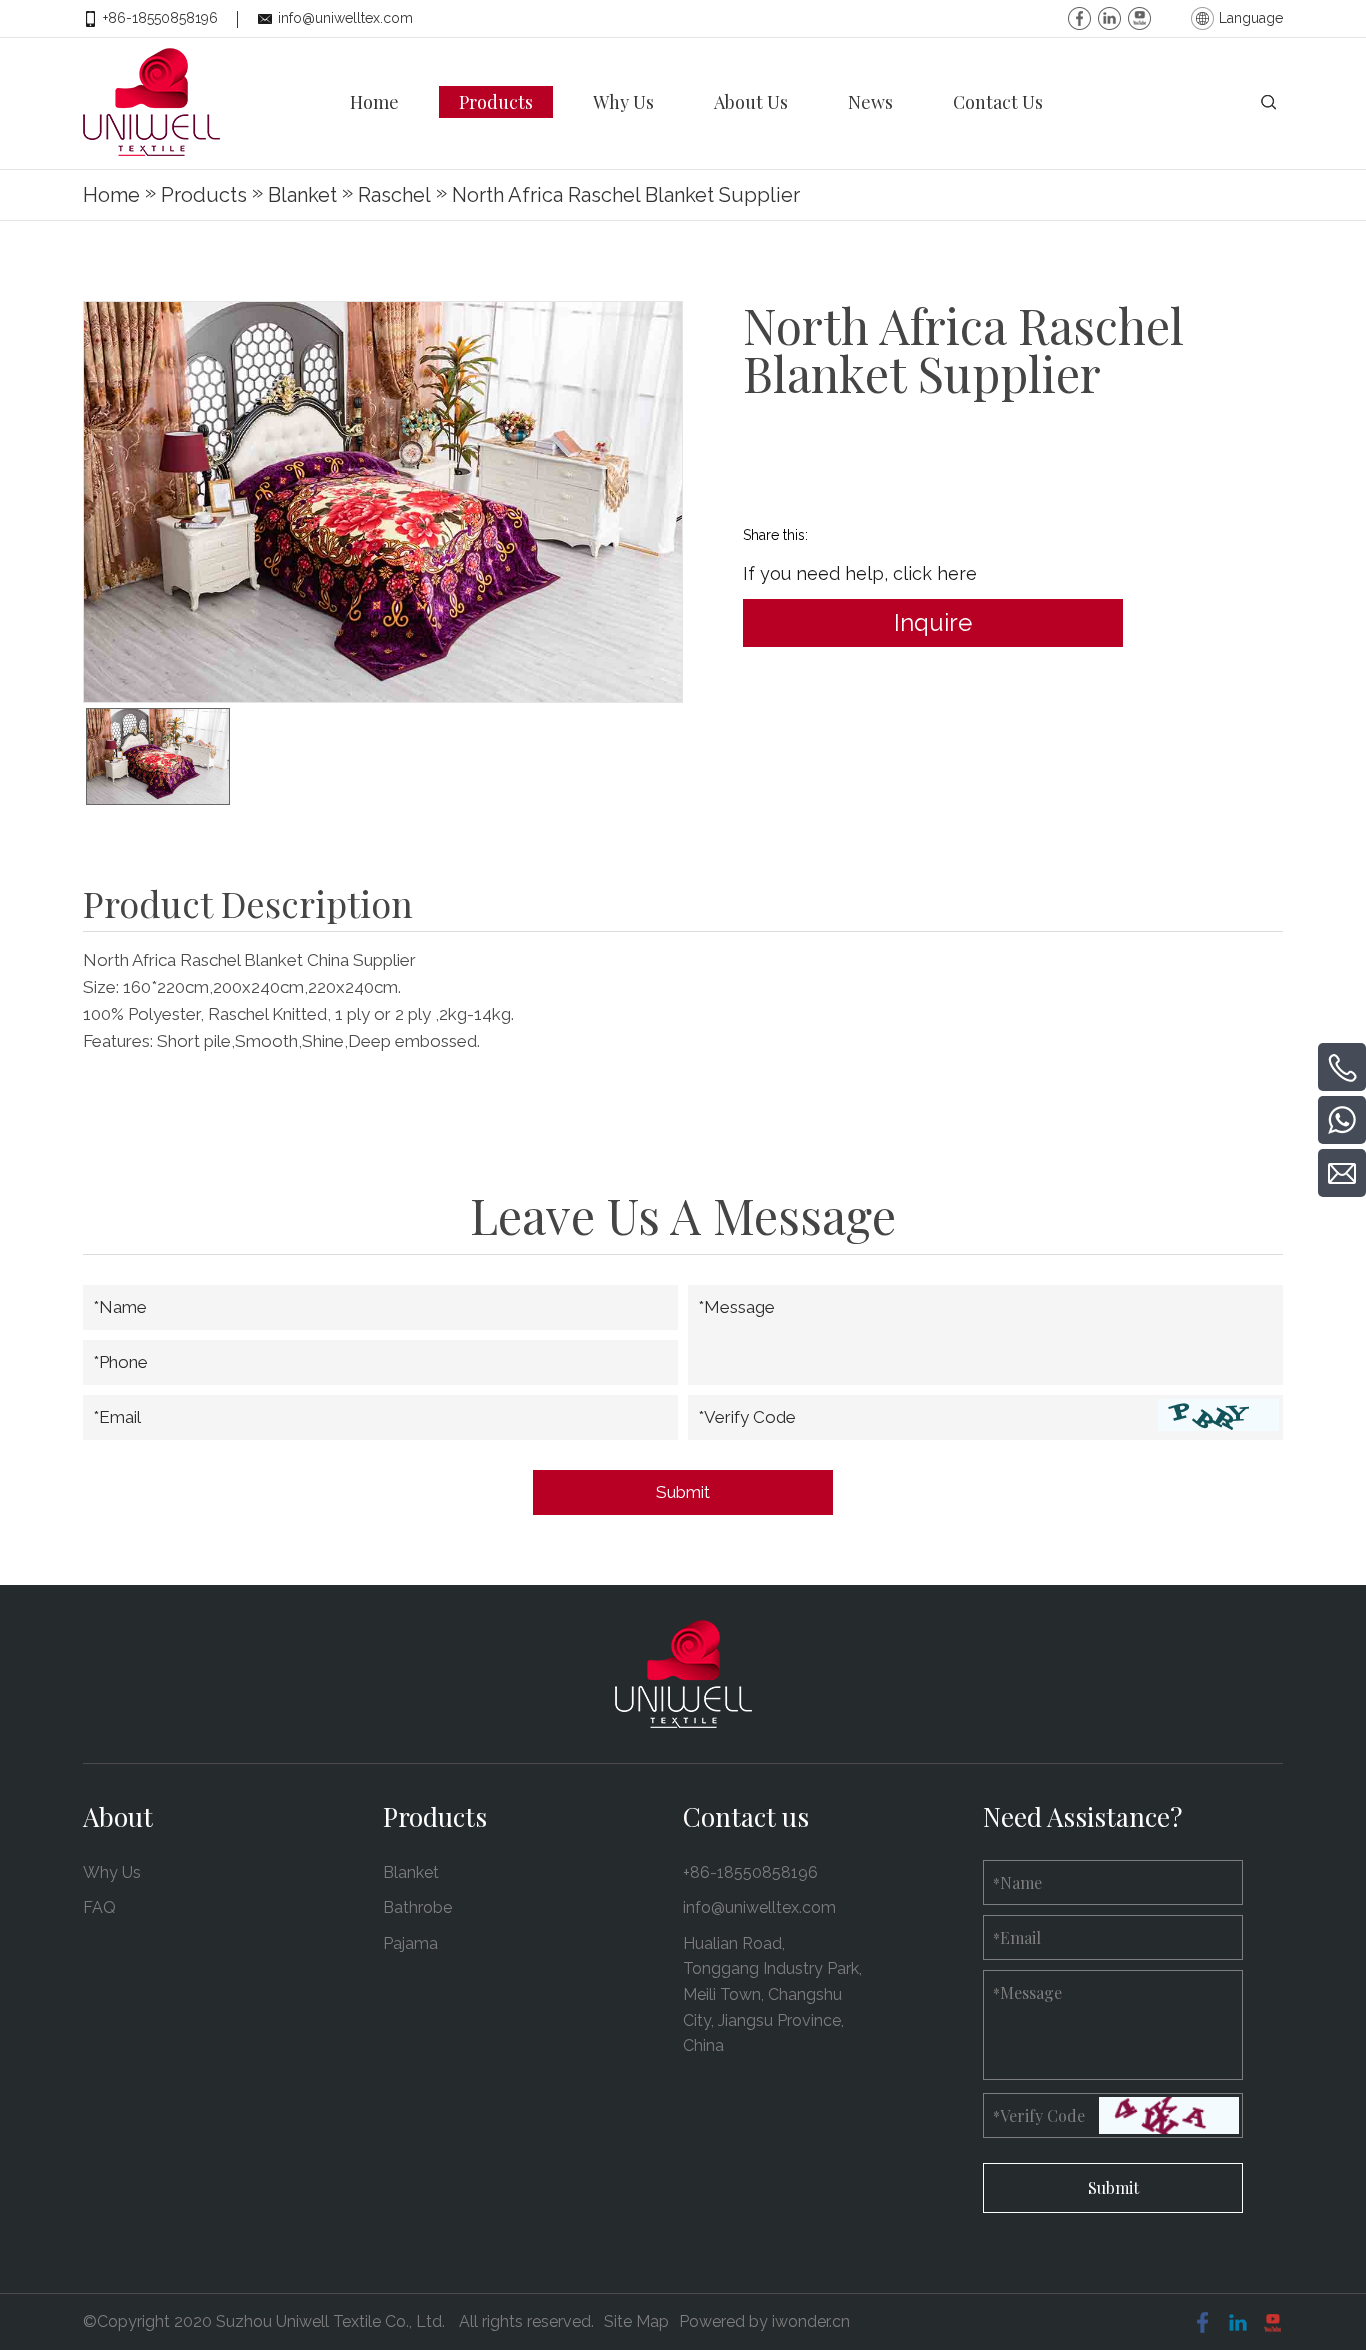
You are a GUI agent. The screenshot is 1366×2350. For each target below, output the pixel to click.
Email (1017, 1937)
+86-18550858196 (160, 18)
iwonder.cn (811, 2321)
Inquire (933, 622)
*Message (736, 1307)
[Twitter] (1139, 15)
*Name (120, 1307)
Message (1027, 1992)
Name (1017, 1882)
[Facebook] (1079, 15)
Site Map (636, 2321)
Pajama (410, 1943)
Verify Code (1039, 2115)
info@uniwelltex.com (345, 18)
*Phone (120, 1362)
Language (1251, 18)
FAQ (99, 1907)
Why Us (112, 1872)
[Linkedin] (1109, 15)
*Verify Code (747, 1417)
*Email (117, 1417)
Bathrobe (417, 1907)
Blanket (411, 1872)
